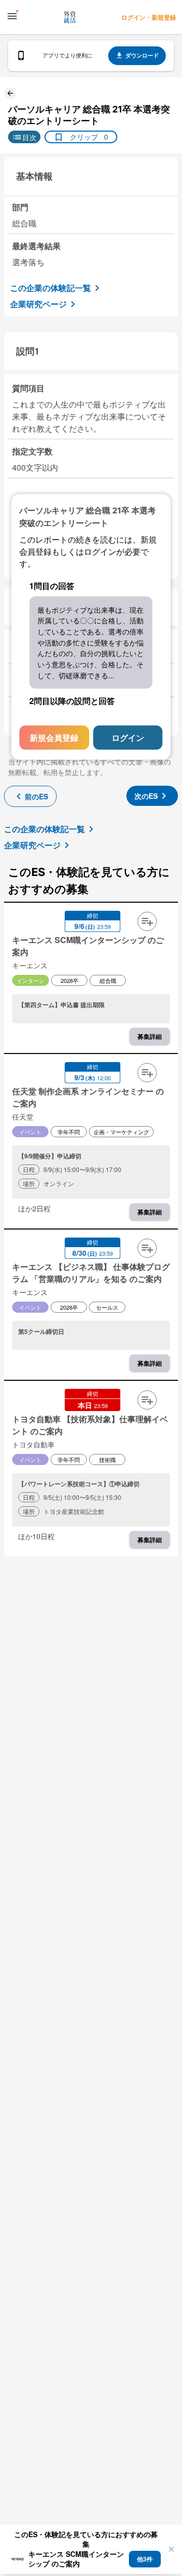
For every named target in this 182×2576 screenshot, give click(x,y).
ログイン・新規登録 (149, 17)
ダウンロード (142, 55)
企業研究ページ (38, 304)
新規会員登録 (54, 738)
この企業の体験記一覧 (51, 288)
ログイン (128, 738)
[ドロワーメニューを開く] (12, 16)
